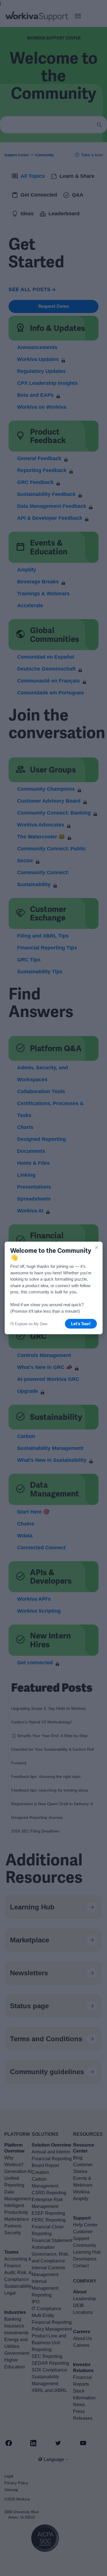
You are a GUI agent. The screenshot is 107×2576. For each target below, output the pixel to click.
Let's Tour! (81, 1324)
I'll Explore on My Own (29, 1324)
